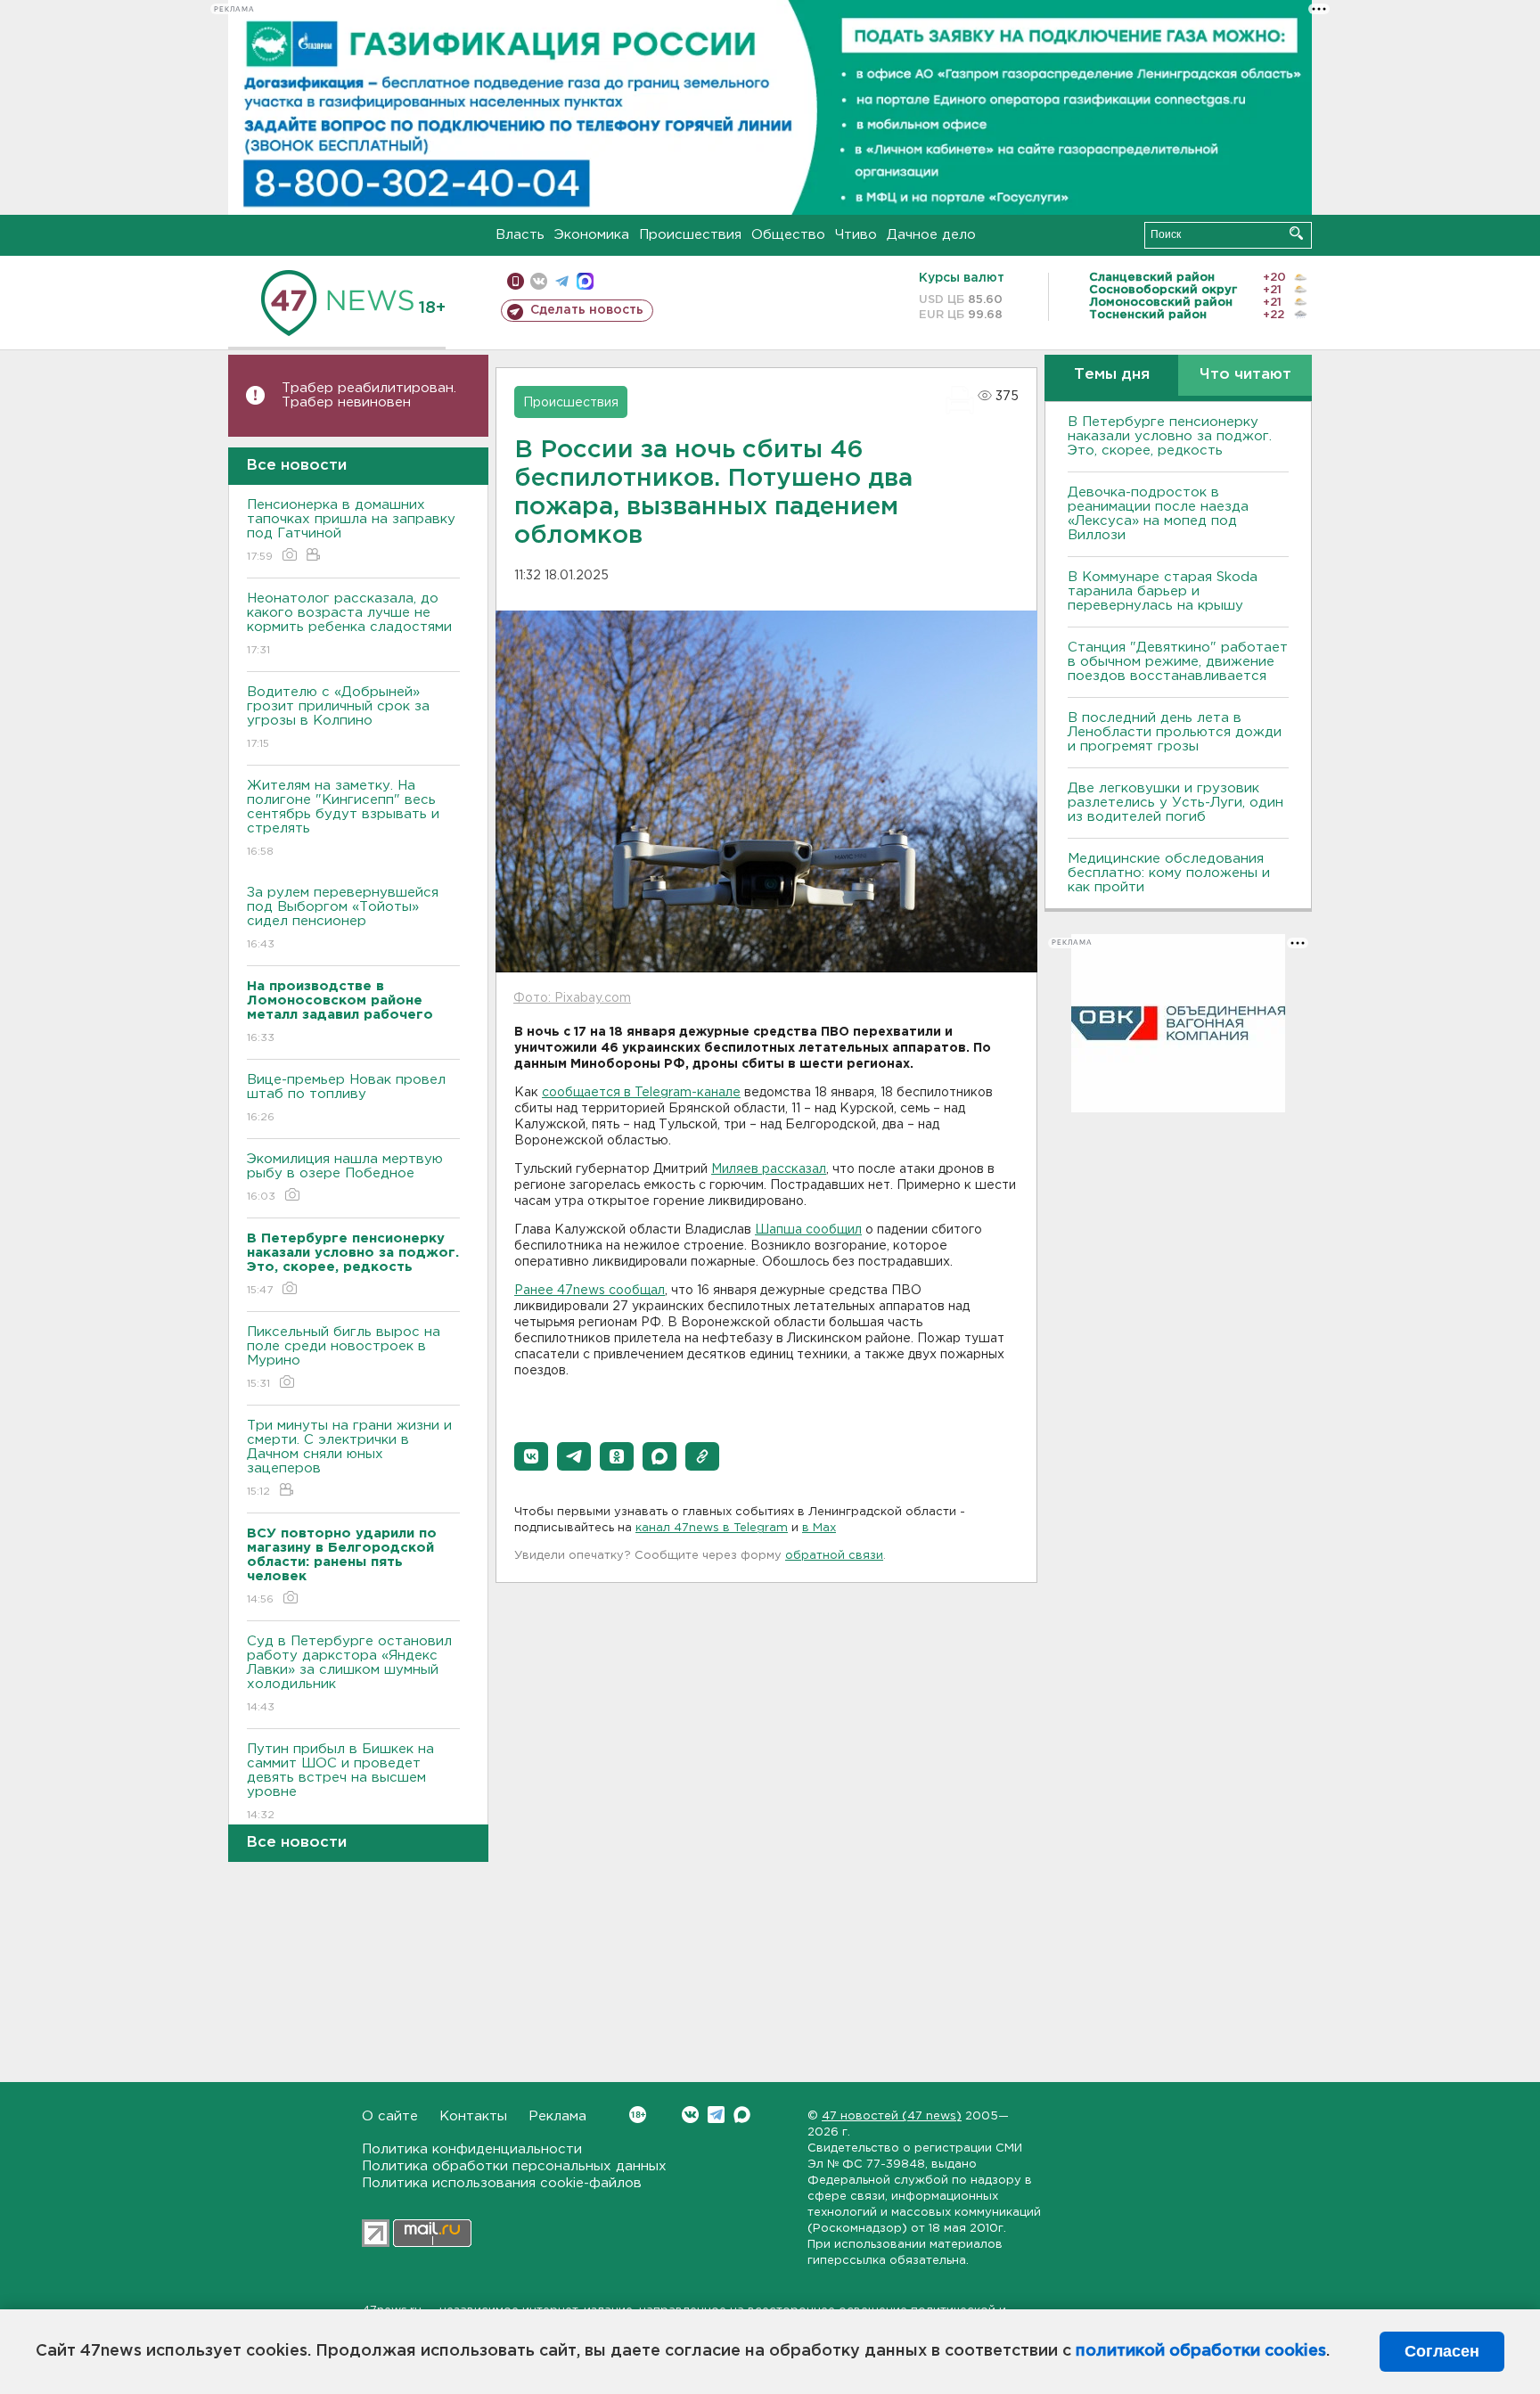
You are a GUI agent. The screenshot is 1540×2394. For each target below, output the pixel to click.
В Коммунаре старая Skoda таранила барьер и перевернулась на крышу (1163, 591)
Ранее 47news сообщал (590, 1291)
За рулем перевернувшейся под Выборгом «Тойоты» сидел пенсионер (343, 918)
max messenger (585, 281)
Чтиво (856, 235)
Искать (1296, 233)
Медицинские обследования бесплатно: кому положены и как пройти (1169, 873)
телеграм (562, 281)
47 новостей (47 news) (892, 2116)
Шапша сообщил (808, 1230)
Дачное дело (931, 235)
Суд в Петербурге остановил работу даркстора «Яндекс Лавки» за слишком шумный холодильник (349, 1674)
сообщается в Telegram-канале (641, 1093)
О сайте (390, 2116)
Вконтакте (690, 2115)
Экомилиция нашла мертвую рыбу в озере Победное (345, 1177)
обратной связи (834, 1556)
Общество (788, 235)
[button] (531, 1456)
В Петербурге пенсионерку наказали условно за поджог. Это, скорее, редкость (1170, 436)
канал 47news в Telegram (712, 1528)
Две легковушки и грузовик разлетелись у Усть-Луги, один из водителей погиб (1175, 803)
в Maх (819, 1528)
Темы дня (1112, 375)
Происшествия (690, 235)
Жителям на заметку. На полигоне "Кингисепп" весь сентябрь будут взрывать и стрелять (343, 818)
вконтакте (539, 281)
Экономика (592, 235)
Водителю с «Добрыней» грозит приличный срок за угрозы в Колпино (338, 717)
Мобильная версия (516, 281)
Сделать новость (587, 310)
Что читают (1245, 375)
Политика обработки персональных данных (514, 2166)
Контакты (473, 2116)
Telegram (716, 2115)
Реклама (557, 2116)
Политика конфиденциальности (472, 2149)
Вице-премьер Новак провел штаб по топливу (346, 1098)
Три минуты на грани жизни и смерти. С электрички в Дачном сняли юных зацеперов (349, 1458)
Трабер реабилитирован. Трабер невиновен (369, 395)
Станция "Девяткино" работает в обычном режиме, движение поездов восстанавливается (1178, 662)
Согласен (1442, 2351)
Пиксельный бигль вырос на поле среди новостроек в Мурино (344, 1357)
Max (742, 2115)
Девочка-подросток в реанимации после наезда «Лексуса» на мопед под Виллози (1158, 514)
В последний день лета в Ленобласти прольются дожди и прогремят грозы (1175, 732)
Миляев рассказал (769, 1169)
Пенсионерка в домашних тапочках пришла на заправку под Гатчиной (351, 530)
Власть (520, 235)
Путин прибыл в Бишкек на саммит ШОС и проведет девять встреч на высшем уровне (340, 1782)
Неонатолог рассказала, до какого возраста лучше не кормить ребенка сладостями (349, 624)
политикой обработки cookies (1201, 2351)
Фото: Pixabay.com (572, 998)
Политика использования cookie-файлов (502, 2183)
